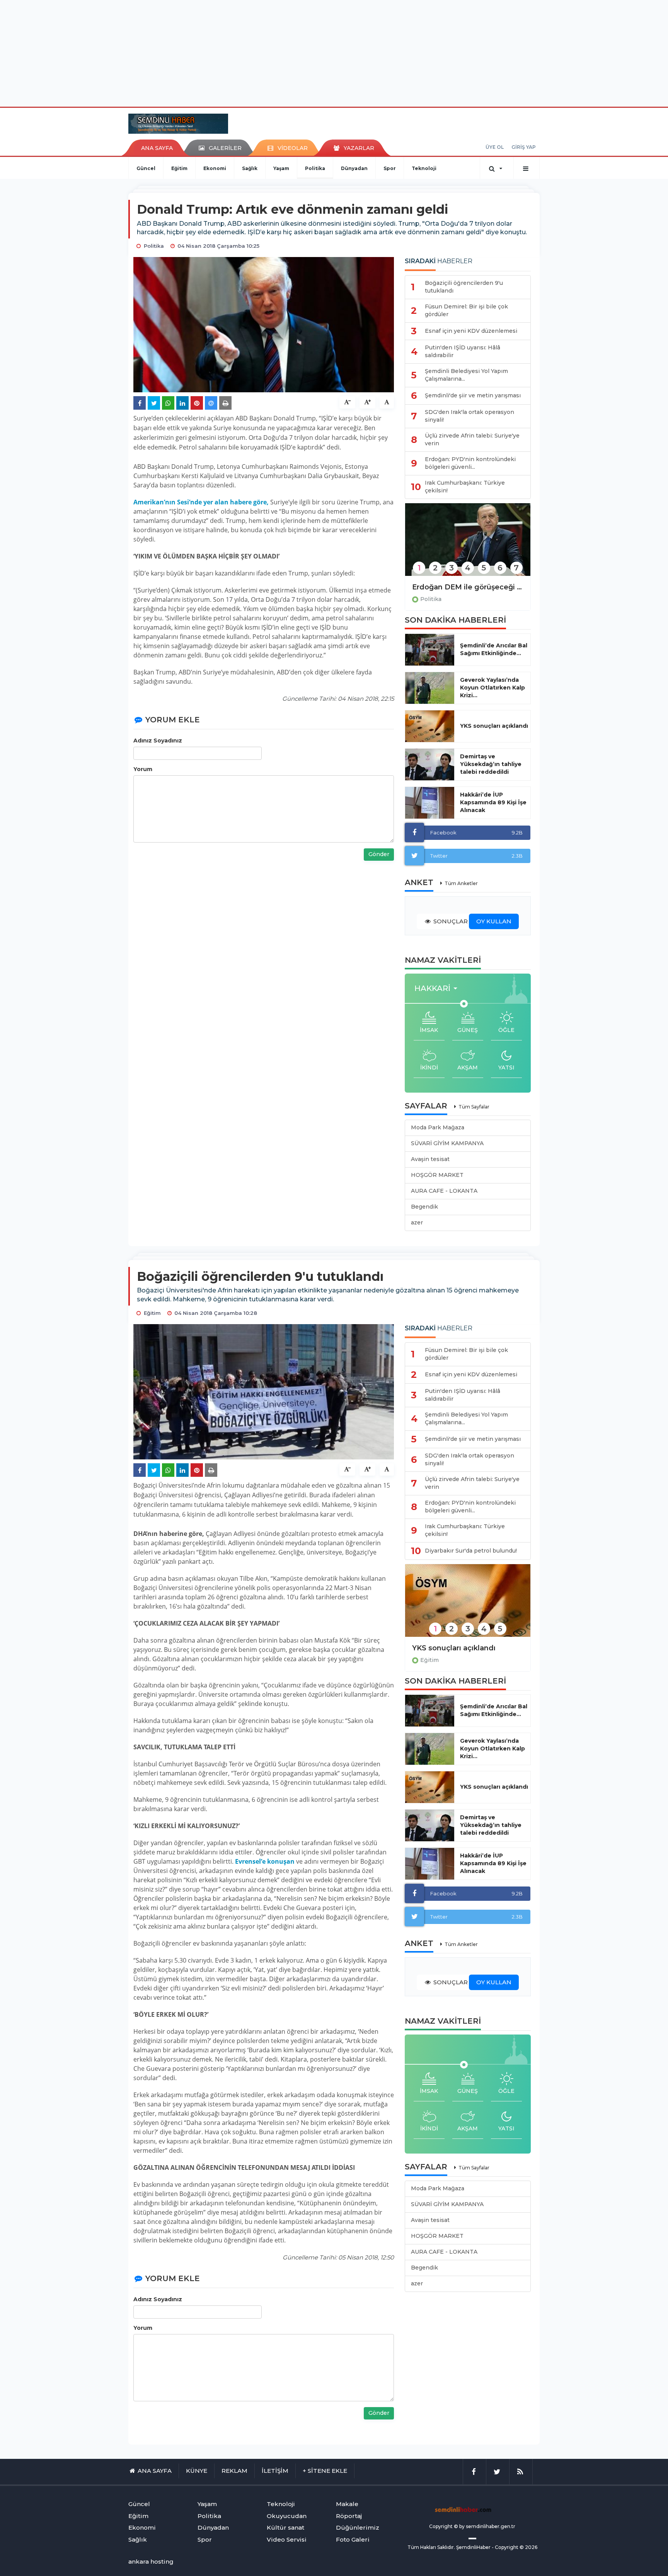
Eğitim (179, 168)
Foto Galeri (353, 2539)
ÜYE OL (495, 147)
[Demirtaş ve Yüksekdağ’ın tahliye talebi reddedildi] (430, 764)
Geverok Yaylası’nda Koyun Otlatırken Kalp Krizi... (492, 688)
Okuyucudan (287, 2516)
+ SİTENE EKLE (325, 2471)
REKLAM (234, 2471)
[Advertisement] (334, 52)
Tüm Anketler (461, 883)
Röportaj (349, 2516)
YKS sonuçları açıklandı (494, 726)
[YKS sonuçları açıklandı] (430, 726)
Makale (347, 2504)
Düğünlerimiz (358, 2527)
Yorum (143, 769)
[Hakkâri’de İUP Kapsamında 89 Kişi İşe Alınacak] (430, 803)
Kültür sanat (285, 2527)
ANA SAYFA (157, 148)
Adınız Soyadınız (158, 741)
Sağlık (250, 168)
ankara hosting (151, 2562)
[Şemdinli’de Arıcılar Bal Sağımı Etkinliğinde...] (430, 650)
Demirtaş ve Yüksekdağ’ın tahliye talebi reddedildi (491, 764)
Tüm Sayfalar (474, 1107)
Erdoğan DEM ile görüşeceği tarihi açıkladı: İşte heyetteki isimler (468, 587)
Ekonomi (215, 168)
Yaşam (281, 168)
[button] (438, 988)
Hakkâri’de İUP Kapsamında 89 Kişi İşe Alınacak (493, 802)
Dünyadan (354, 168)
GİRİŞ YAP (524, 147)
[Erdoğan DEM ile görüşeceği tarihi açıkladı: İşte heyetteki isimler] (468, 545)
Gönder (379, 854)
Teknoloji (424, 168)
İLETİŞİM (275, 2471)
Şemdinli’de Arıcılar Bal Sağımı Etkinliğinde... (494, 649)
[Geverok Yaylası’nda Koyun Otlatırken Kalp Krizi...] (430, 688)
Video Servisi (287, 2539)
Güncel (146, 168)
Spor (390, 168)
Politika (315, 168)
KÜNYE (197, 2471)
